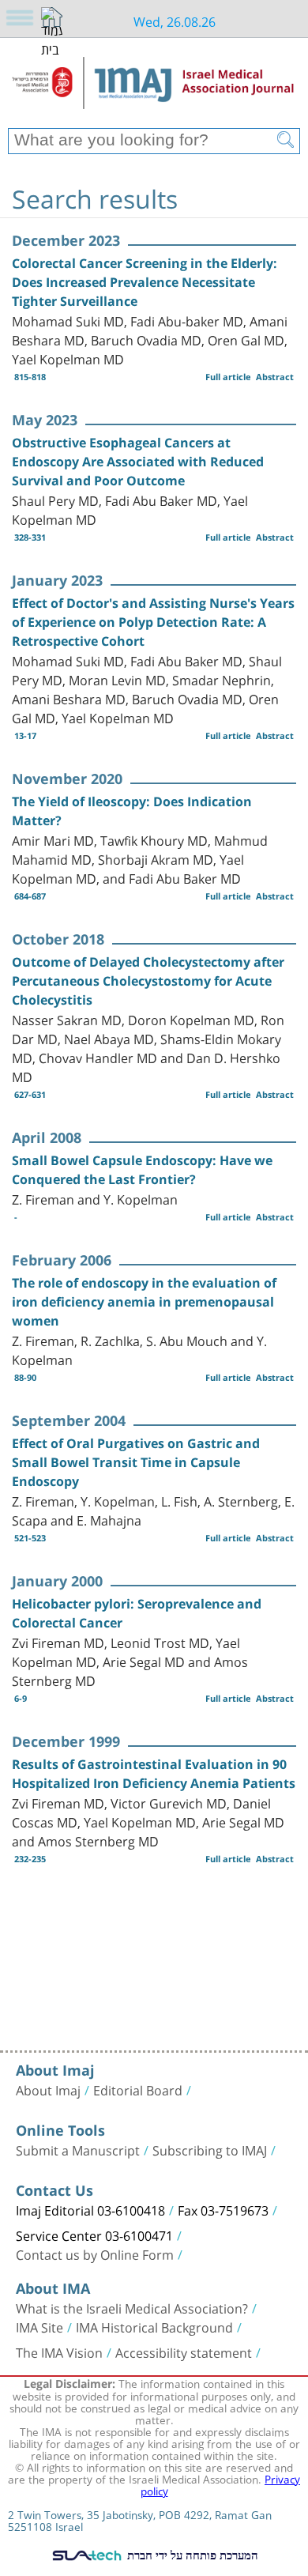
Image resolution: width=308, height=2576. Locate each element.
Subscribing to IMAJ (210, 2149)
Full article (228, 377)
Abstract (275, 377)
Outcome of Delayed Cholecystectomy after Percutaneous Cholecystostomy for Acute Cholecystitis (148, 981)
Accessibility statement (184, 2352)
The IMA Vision (59, 2352)
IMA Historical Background (154, 2326)
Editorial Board (138, 2089)
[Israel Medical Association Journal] (154, 89)
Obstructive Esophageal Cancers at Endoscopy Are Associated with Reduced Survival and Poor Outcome (138, 462)
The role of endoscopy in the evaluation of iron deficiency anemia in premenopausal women (144, 1302)
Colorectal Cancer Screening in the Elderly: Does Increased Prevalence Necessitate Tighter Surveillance (145, 282)
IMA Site (39, 2326)
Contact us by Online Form (95, 2254)
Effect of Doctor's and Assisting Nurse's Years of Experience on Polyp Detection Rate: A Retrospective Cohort (153, 622)
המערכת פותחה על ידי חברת (191, 2555)
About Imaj (48, 2089)
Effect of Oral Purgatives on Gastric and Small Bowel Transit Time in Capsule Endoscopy (136, 1462)
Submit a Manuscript (78, 2149)
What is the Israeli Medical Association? (132, 2307)
